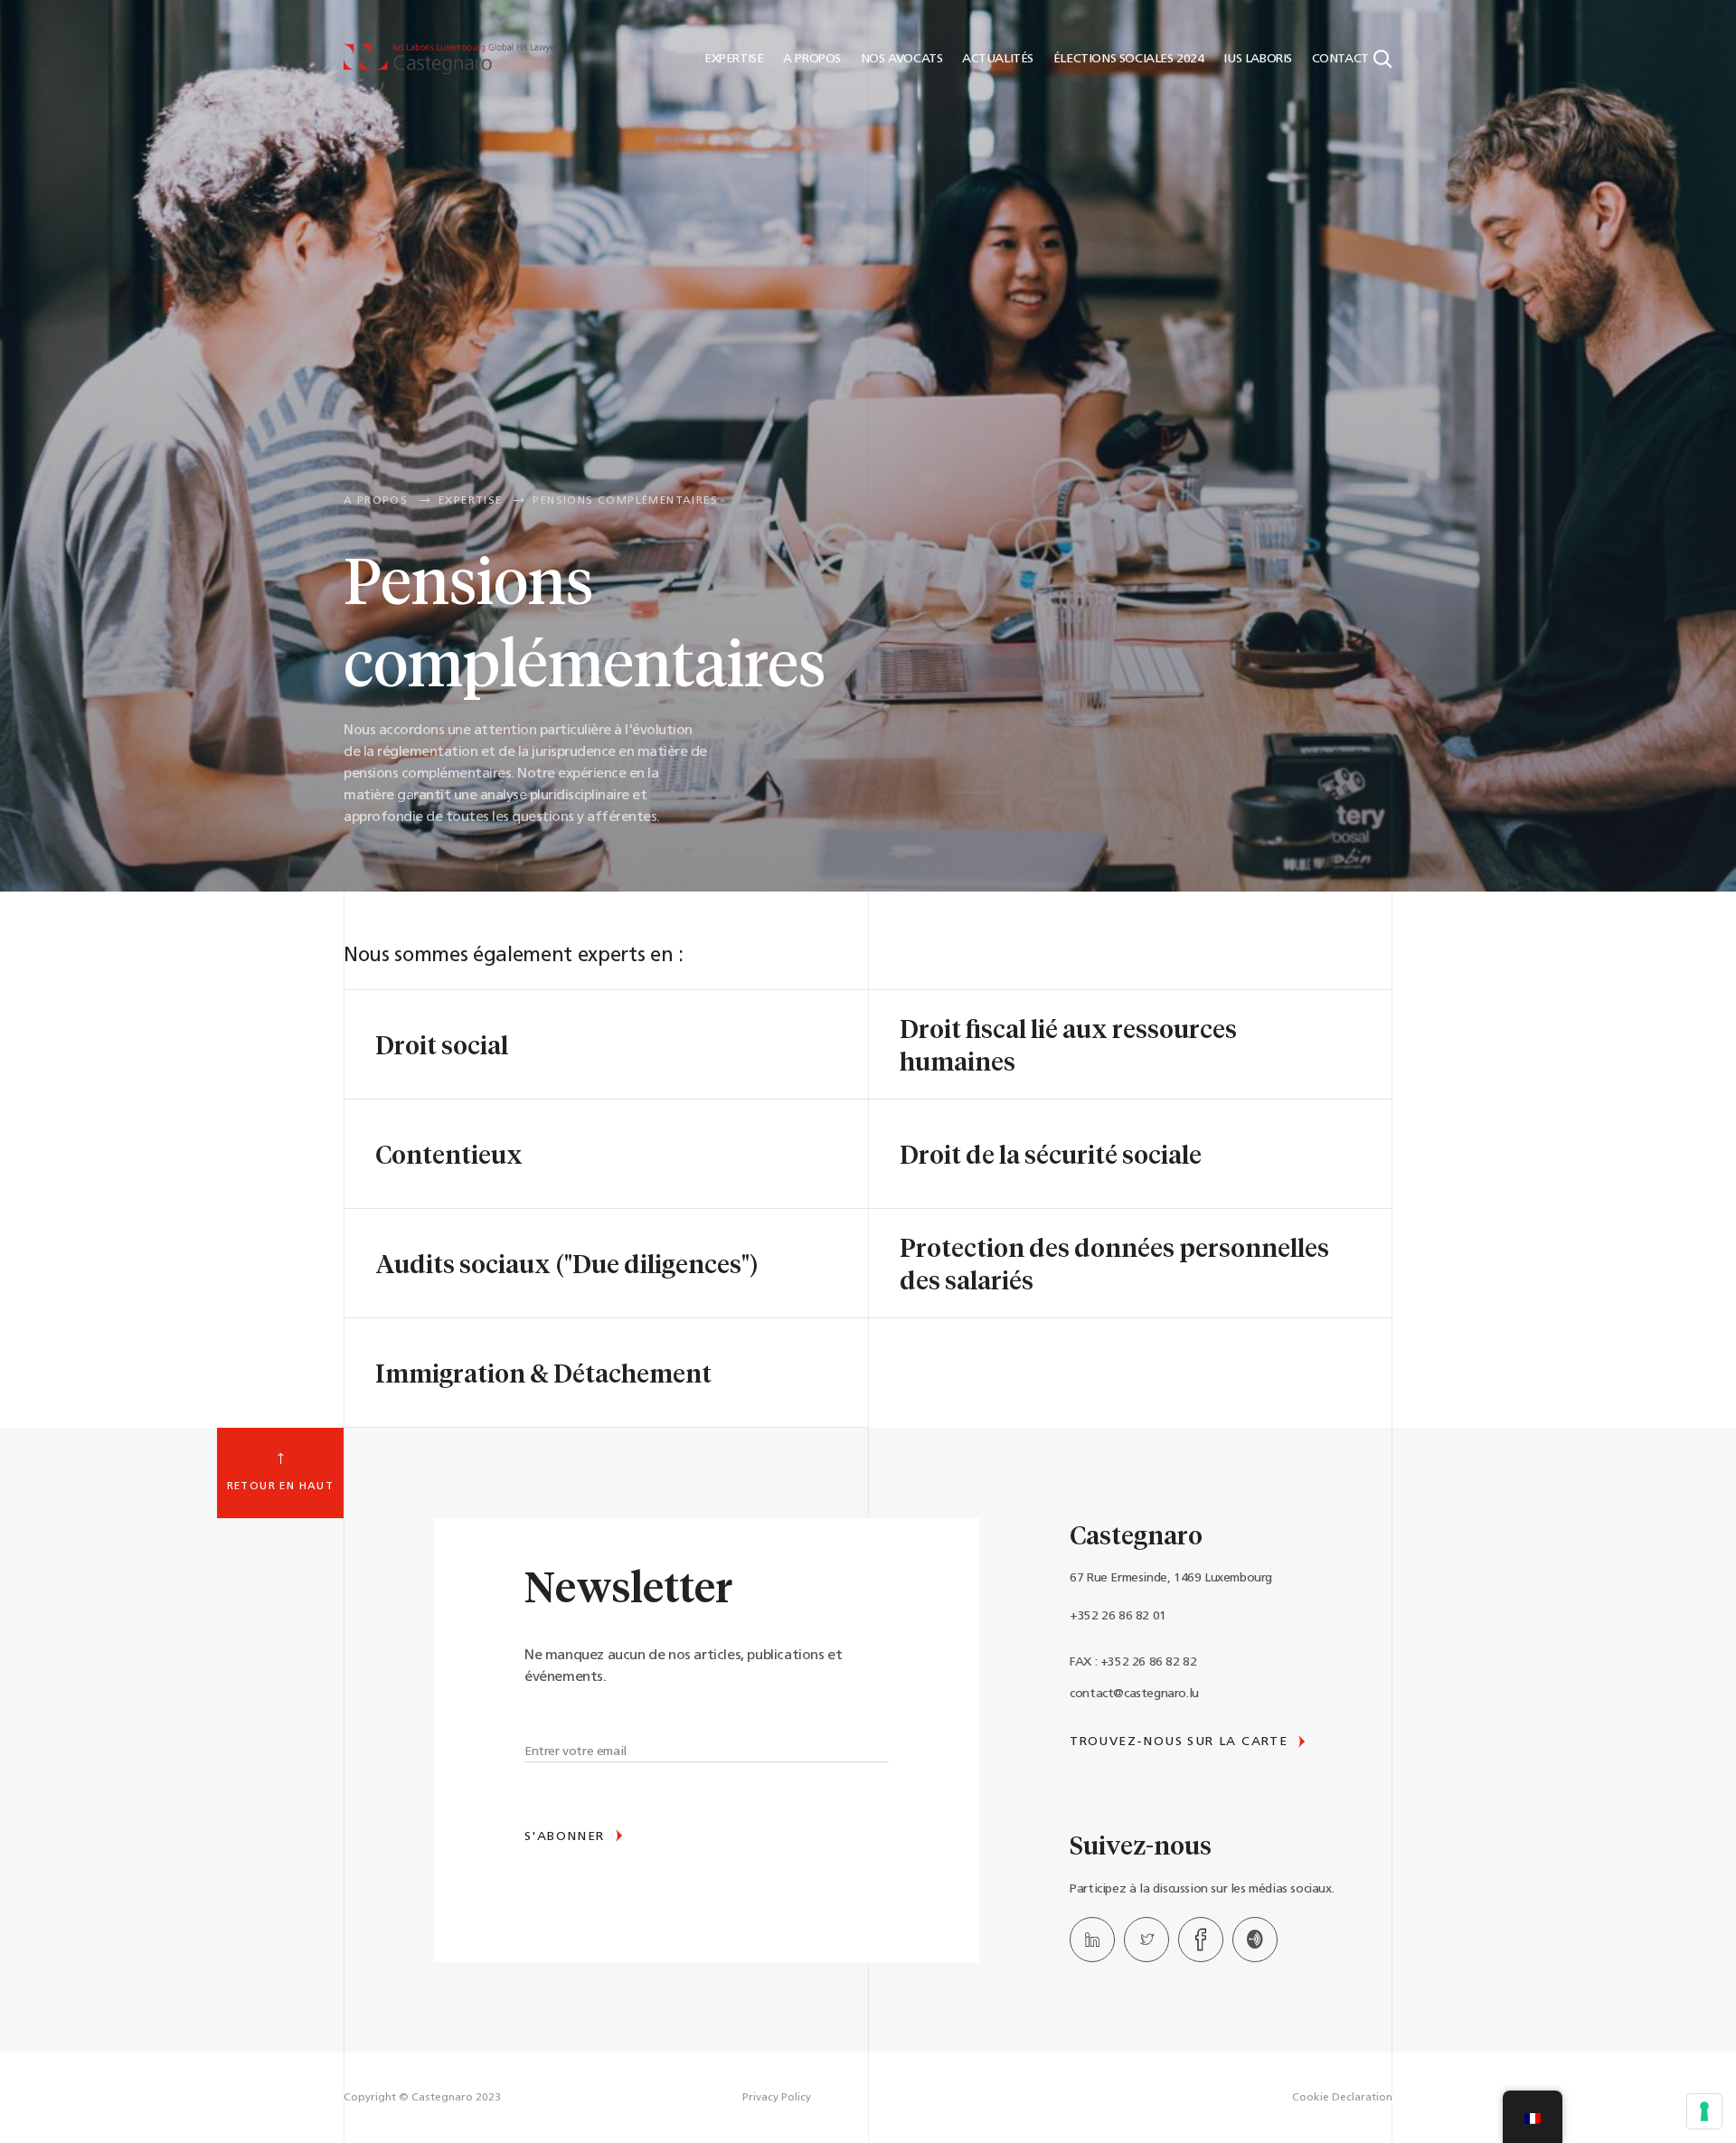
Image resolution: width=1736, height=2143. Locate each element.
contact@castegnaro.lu (1134, 1694)
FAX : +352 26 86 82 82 (1133, 1662)
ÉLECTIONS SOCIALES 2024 (1127, 59)
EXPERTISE (732, 59)
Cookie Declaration (1342, 2098)
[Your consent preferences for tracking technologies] (1704, 2111)
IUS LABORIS (1256, 59)
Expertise (471, 501)
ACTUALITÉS (996, 59)
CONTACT (1338, 59)
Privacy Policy (777, 2098)
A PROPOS (811, 59)
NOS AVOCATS (900, 59)
